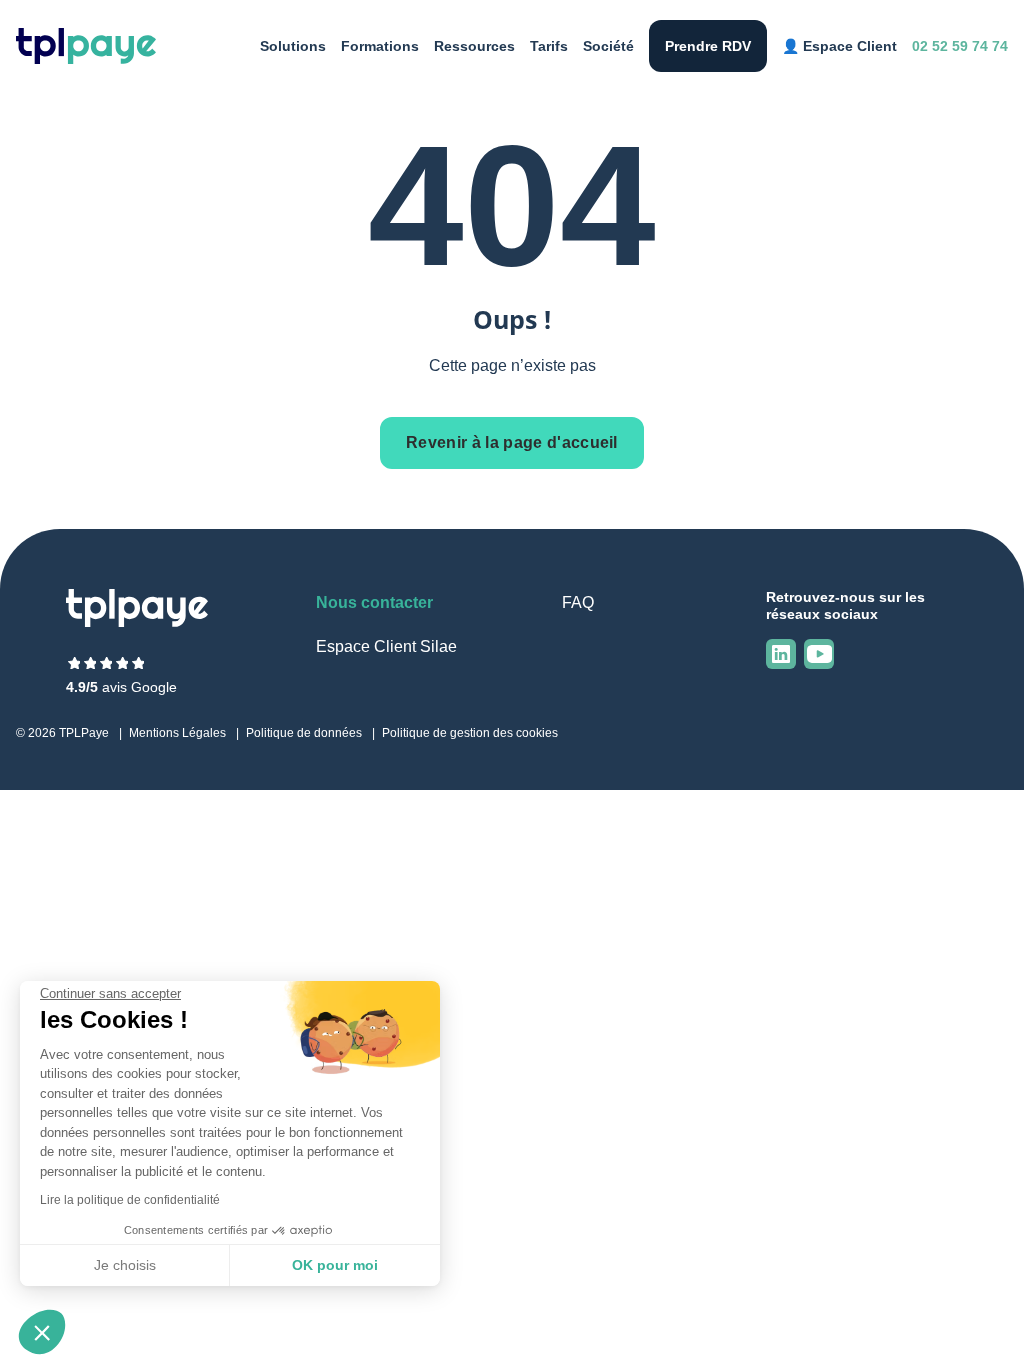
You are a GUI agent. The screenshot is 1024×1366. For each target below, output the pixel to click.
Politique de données (304, 733)
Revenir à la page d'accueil (512, 442)
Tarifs (549, 46)
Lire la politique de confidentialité (130, 1200)
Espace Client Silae (386, 646)
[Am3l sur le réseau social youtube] (819, 654)
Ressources (474, 46)
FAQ (578, 602)
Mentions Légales (177, 733)
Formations (380, 46)
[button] (42, 1332)
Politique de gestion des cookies (470, 733)
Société (608, 46)
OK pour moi (335, 1265)
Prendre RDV (708, 46)
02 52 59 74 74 (960, 46)
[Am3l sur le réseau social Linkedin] (781, 654)
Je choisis (125, 1265)
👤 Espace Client (839, 46)
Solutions (293, 46)
